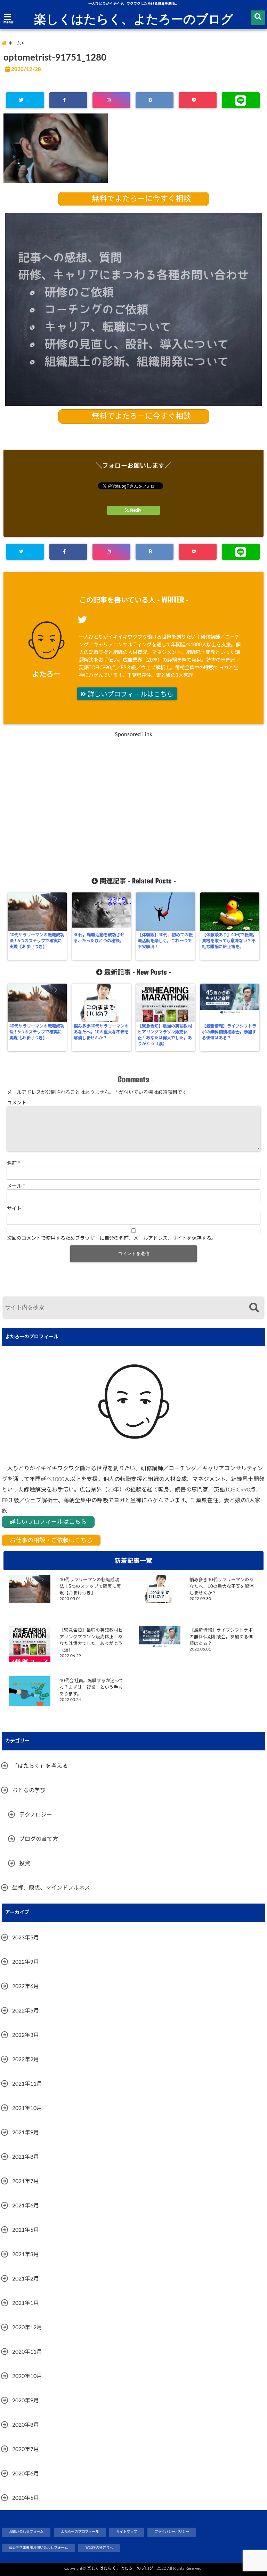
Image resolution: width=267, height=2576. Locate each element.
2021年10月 (27, 2108)
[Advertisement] (133, 804)
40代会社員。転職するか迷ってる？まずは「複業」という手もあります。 (91, 1687)
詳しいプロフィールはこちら (130, 695)
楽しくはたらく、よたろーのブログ (134, 18)
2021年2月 (26, 2279)
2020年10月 (27, 2376)
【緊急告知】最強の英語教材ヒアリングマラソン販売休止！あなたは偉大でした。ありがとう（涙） (165, 1035)
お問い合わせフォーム (26, 2532)
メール (16, 1186)
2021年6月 (26, 2206)
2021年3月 (26, 2254)
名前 (14, 1164)
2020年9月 (26, 2401)
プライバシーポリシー (172, 2532)
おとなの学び (29, 1790)
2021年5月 (26, 2230)
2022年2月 (26, 2059)
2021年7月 (26, 2181)
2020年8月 (26, 2425)
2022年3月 (26, 2035)
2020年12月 (27, 2327)
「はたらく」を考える (40, 1766)
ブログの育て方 (39, 1839)
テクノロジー (36, 1815)
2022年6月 (26, 1986)
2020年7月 (26, 2449)
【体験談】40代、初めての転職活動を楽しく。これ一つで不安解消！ (165, 941)
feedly (136, 510)
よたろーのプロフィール (80, 2532)
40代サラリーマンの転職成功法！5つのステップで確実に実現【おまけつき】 (37, 941)
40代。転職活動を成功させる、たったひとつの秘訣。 (99, 938)
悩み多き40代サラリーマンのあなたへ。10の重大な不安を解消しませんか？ (101, 1032)
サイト (14, 1209)
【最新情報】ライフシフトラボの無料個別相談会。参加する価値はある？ (229, 1032)
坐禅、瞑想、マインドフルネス (51, 1888)
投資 (25, 1864)
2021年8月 (26, 2157)
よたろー (46, 674)
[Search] (254, 1308)
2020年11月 (27, 2352)
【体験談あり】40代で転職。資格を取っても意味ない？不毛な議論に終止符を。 (229, 941)
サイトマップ (127, 2532)
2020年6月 (26, 2474)
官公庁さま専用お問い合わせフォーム (38, 2548)
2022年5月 (26, 2011)
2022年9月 (26, 1962)
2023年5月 (26, 1938)
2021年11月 (27, 2084)
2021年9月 (26, 2133)
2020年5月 (26, 2498)
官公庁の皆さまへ (99, 2548)
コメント (17, 1103)
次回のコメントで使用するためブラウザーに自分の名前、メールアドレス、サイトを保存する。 (112, 1238)
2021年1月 (26, 2303)
